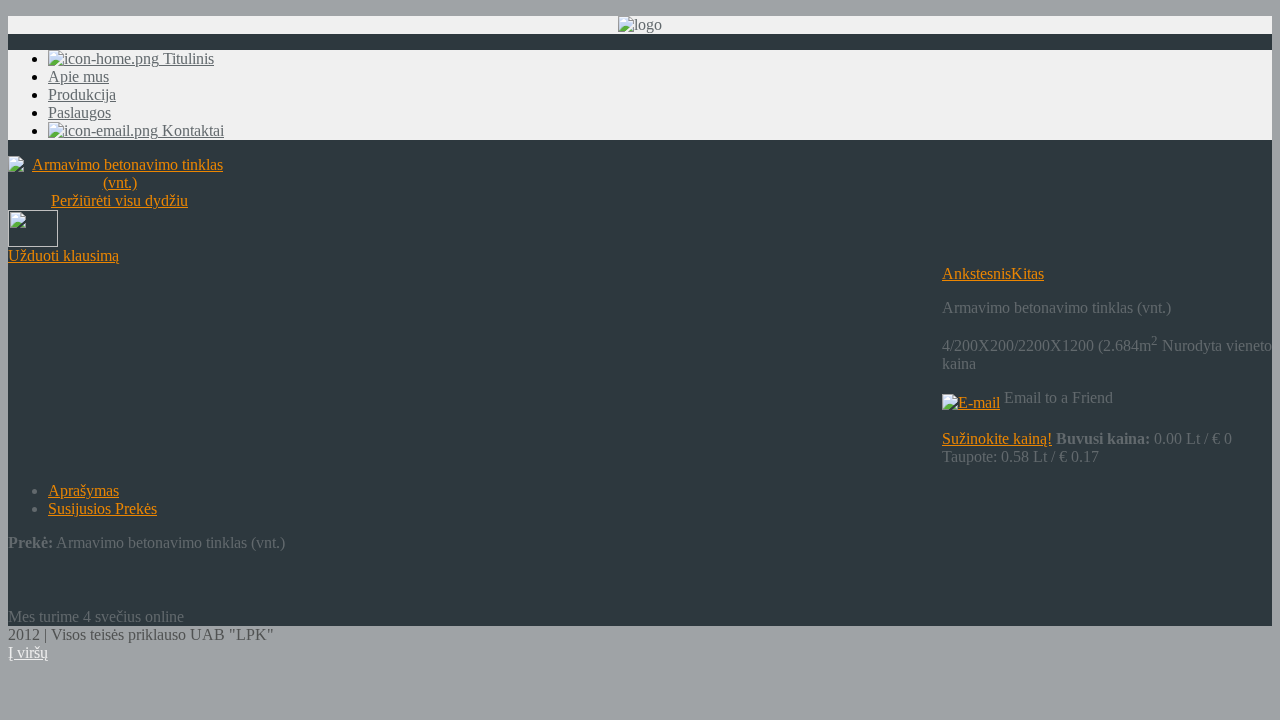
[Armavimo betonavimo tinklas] (33, 241)
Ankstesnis (976, 273)
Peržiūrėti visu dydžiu (119, 200)
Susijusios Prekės (102, 508)
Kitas (1027, 273)
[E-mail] (971, 397)
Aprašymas (83, 490)
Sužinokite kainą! (997, 438)
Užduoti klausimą (63, 255)
